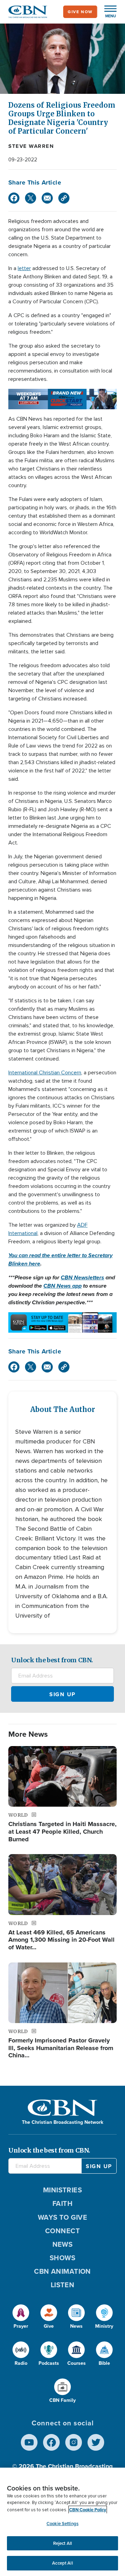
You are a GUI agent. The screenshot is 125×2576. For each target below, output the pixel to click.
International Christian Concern (45, 1073)
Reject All (62, 2543)
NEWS (63, 2244)
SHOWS (62, 2258)
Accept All (62, 2563)
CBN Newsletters (82, 1277)
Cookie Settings (62, 2524)
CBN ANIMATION (62, 2271)
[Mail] (47, 198)
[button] (107, 12)
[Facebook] (14, 198)
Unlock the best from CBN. (52, 1660)
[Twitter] (31, 198)
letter (24, 268)
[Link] (64, 198)
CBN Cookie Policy (88, 2510)
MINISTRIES (63, 2190)
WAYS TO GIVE (62, 2217)
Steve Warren (31, 146)
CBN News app (62, 1286)
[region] (62, 2522)
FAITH (62, 2203)
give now (80, 12)
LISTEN (63, 2285)
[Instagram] (74, 2442)
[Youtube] (29, 2442)
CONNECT (62, 2231)
